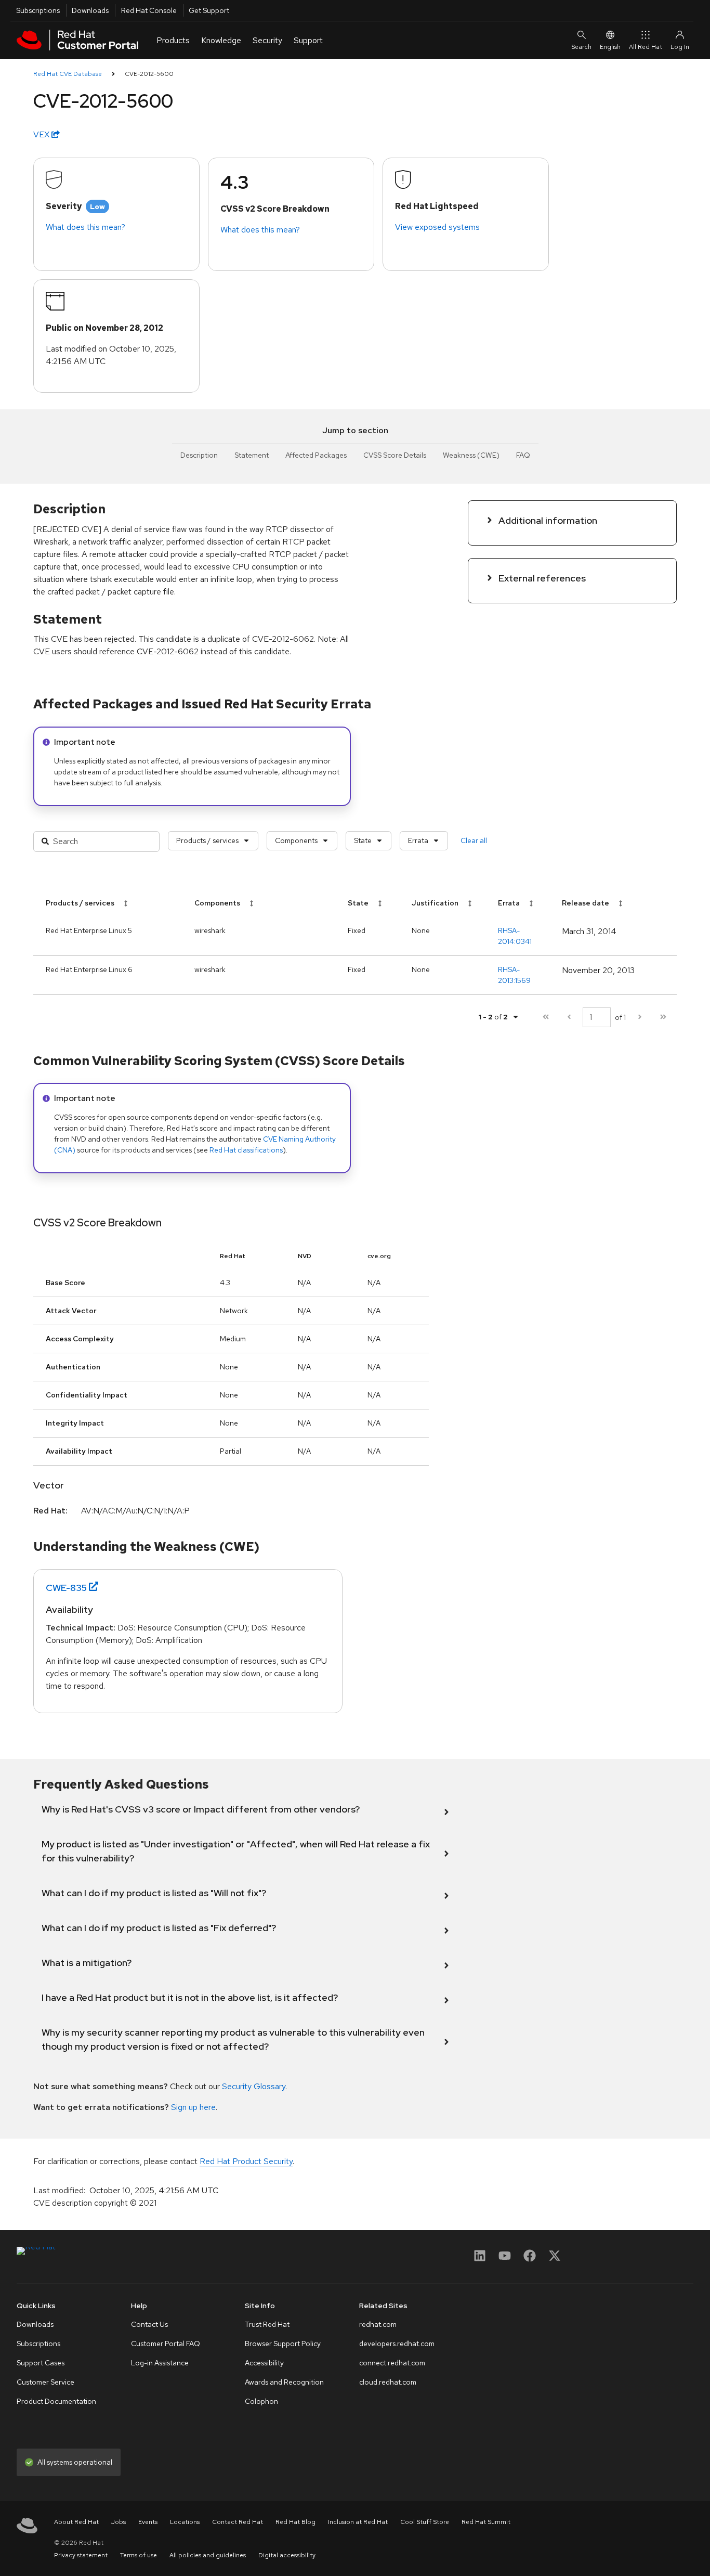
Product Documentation (56, 2401)
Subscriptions (38, 10)
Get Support (209, 10)
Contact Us (149, 2324)
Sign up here (193, 2107)
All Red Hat (646, 47)
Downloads (90, 10)
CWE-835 (66, 1588)
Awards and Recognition (284, 2382)
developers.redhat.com (397, 2344)
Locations (185, 2522)
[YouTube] (505, 2259)
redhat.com (378, 2324)
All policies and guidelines (208, 2555)
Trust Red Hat (267, 2324)
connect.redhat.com (392, 2363)
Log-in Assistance (160, 2363)
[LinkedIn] (480, 2259)
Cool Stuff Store (425, 2522)
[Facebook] (530, 2259)
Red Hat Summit (486, 2522)
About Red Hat (76, 2522)
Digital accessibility (287, 2555)
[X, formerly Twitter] (555, 2259)
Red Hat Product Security (246, 2161)
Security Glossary (254, 2086)
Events (148, 2522)
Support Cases (41, 2363)
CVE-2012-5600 (149, 74)
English (610, 47)
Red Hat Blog (295, 2522)
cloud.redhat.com (388, 2382)
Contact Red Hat (238, 2522)
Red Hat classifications (246, 1150)
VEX (42, 134)
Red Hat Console (149, 10)
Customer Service (45, 2382)
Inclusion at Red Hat (358, 2522)
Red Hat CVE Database (68, 74)
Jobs (119, 2522)
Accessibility (264, 2363)
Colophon (261, 2401)
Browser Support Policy (283, 2344)
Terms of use (139, 2555)
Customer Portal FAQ (166, 2344)
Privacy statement (81, 2555)
